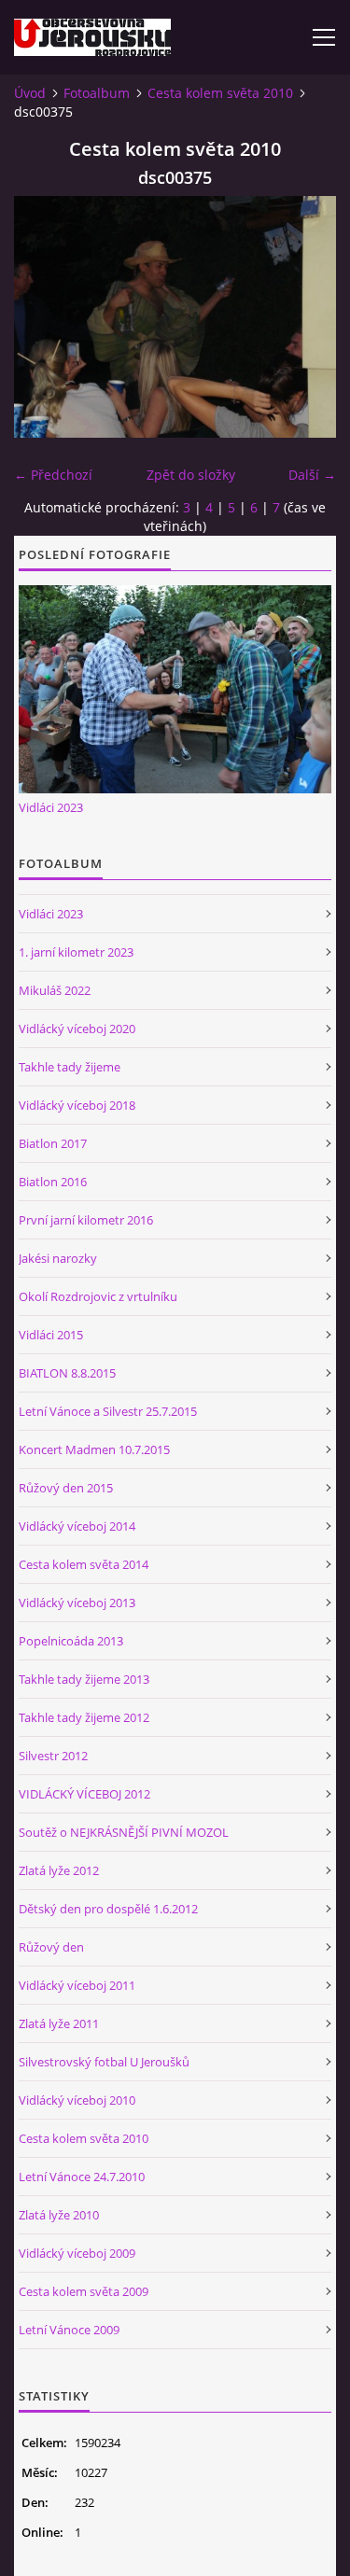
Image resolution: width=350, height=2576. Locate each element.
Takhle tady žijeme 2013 (84, 1679)
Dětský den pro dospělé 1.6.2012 (108, 1909)
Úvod (30, 93)
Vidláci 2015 (51, 1335)
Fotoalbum (97, 93)
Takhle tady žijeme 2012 (84, 1717)
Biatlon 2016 (53, 1182)
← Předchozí (53, 475)
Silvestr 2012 (53, 1756)
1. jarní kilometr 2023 (76, 952)
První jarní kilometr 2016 (86, 1220)
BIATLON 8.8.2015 (67, 1373)
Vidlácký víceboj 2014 (77, 1526)
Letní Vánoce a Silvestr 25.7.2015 (108, 1411)
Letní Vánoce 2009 (69, 2330)
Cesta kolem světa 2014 (84, 1564)
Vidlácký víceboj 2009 (77, 2253)
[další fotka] (306, 317)
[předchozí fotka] (44, 317)
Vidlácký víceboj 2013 (77, 1603)
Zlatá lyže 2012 (59, 1870)
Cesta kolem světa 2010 (220, 93)
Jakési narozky (58, 1258)
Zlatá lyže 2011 (59, 2023)
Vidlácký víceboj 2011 (77, 1985)
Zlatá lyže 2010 (59, 2215)
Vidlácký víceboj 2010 (77, 2100)
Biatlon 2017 (53, 1143)
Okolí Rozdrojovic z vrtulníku (98, 1296)
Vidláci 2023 (51, 807)
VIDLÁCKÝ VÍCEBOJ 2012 (84, 1794)
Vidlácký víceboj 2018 (77, 1105)
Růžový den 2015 (66, 1488)
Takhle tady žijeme (70, 1067)
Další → (312, 475)
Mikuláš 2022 (55, 990)
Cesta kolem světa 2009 (84, 2291)
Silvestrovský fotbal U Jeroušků (104, 2062)
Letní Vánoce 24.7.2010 (82, 2177)
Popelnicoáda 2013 (71, 1641)
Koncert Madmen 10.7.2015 (94, 1449)
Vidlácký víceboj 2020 (77, 1029)
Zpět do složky (191, 475)
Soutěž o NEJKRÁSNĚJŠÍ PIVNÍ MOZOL (124, 1832)
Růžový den (51, 1947)
